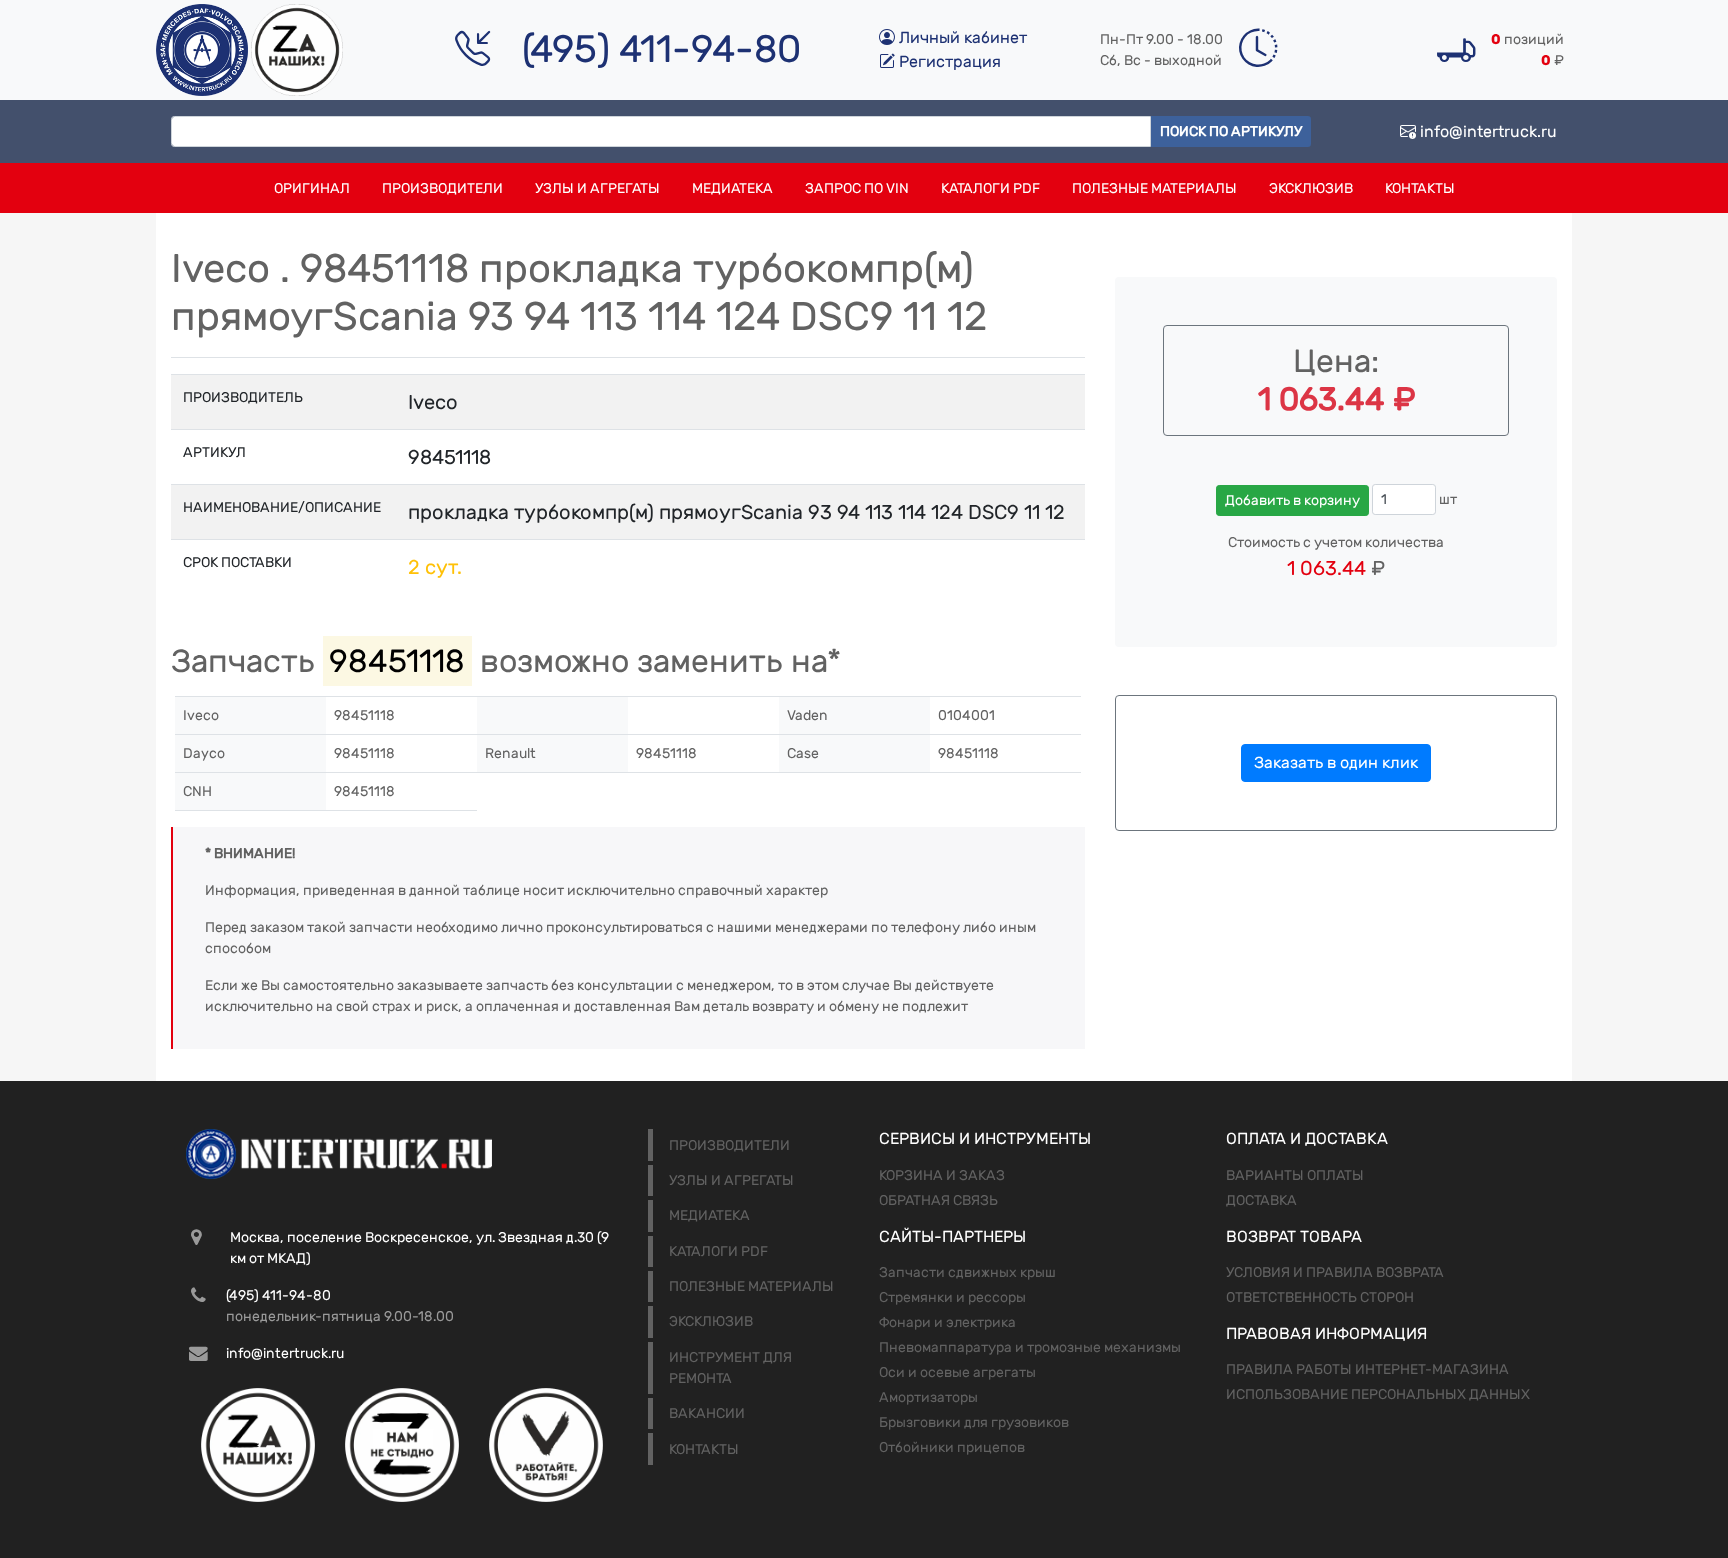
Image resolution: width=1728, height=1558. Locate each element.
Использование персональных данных (1378, 1394)
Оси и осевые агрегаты (957, 1372)
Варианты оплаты (1295, 1175)
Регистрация (948, 61)
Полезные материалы (1154, 188)
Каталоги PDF (990, 188)
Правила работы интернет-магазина (1367, 1369)
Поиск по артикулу (1231, 131)
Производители (442, 188)
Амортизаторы (928, 1397)
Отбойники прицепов (952, 1447)
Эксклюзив (1311, 188)
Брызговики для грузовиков (974, 1422)
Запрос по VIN (857, 188)
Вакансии (707, 1413)
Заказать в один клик (1336, 762)
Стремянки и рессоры (952, 1297)
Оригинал (312, 188)
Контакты (1420, 188)
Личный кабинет (961, 37)
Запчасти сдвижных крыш (967, 1272)
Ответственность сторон (1320, 1297)
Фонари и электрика (947, 1322)
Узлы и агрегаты (597, 188)
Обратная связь (938, 1200)
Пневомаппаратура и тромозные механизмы (1030, 1347)
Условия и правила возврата (1335, 1272)
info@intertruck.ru (1486, 131)
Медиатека (732, 188)
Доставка (1261, 1200)
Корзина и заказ (942, 1175)
